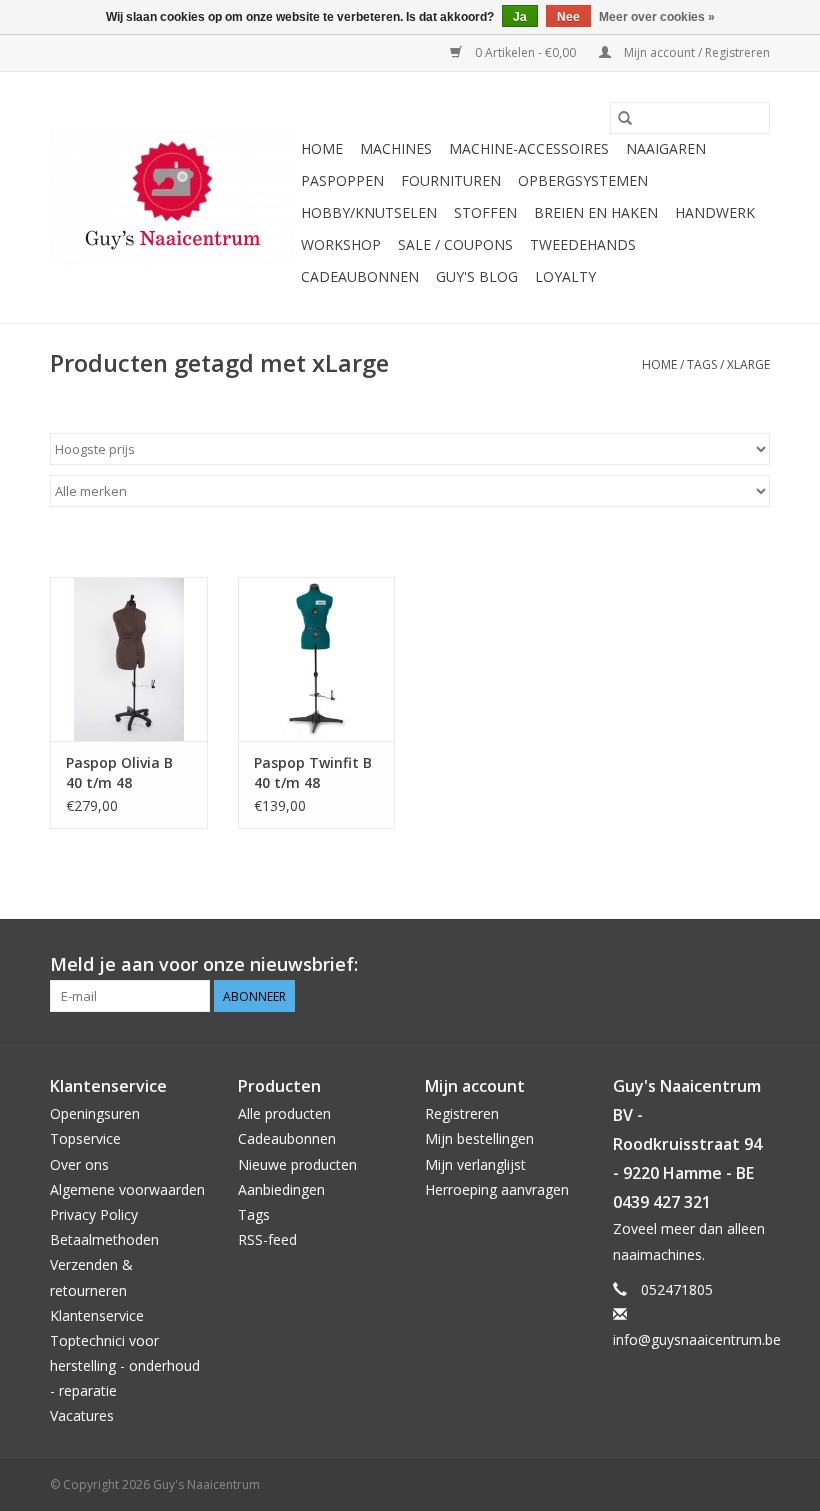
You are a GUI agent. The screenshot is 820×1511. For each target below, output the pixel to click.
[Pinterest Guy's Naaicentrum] (718, 965)
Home (322, 148)
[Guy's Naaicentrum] (172, 198)
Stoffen (485, 212)
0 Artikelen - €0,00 (525, 52)
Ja (520, 17)
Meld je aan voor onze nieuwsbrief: (204, 964)
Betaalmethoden (104, 1239)
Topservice (85, 1138)
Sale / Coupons (455, 244)
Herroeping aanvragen (497, 1189)
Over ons (79, 1164)
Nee (568, 17)
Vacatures (82, 1415)
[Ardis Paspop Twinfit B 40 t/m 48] (317, 659)
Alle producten (284, 1113)
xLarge (748, 364)
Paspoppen (342, 180)
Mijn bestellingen (479, 1138)
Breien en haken (596, 212)
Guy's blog (477, 276)
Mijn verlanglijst (475, 1164)
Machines (396, 148)
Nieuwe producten (297, 1164)
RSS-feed (267, 1239)
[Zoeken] (625, 118)
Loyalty (565, 276)
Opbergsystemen (583, 180)
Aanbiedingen (281, 1189)
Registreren (462, 1113)
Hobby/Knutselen (369, 212)
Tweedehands (583, 244)
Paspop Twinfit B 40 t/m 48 (313, 772)
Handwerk (715, 212)
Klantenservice (97, 1315)
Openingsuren (95, 1113)
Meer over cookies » (657, 17)
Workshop (341, 244)
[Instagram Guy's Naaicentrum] (754, 965)
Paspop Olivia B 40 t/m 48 (119, 772)
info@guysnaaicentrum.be (697, 1339)
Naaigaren (666, 148)
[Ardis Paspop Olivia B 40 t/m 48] (129, 659)
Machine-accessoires (529, 148)
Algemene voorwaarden (127, 1189)
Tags (702, 364)
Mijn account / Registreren (695, 52)
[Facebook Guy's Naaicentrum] (682, 965)
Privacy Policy (94, 1214)
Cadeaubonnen (360, 276)
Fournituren (451, 180)
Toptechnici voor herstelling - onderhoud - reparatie (125, 1365)
